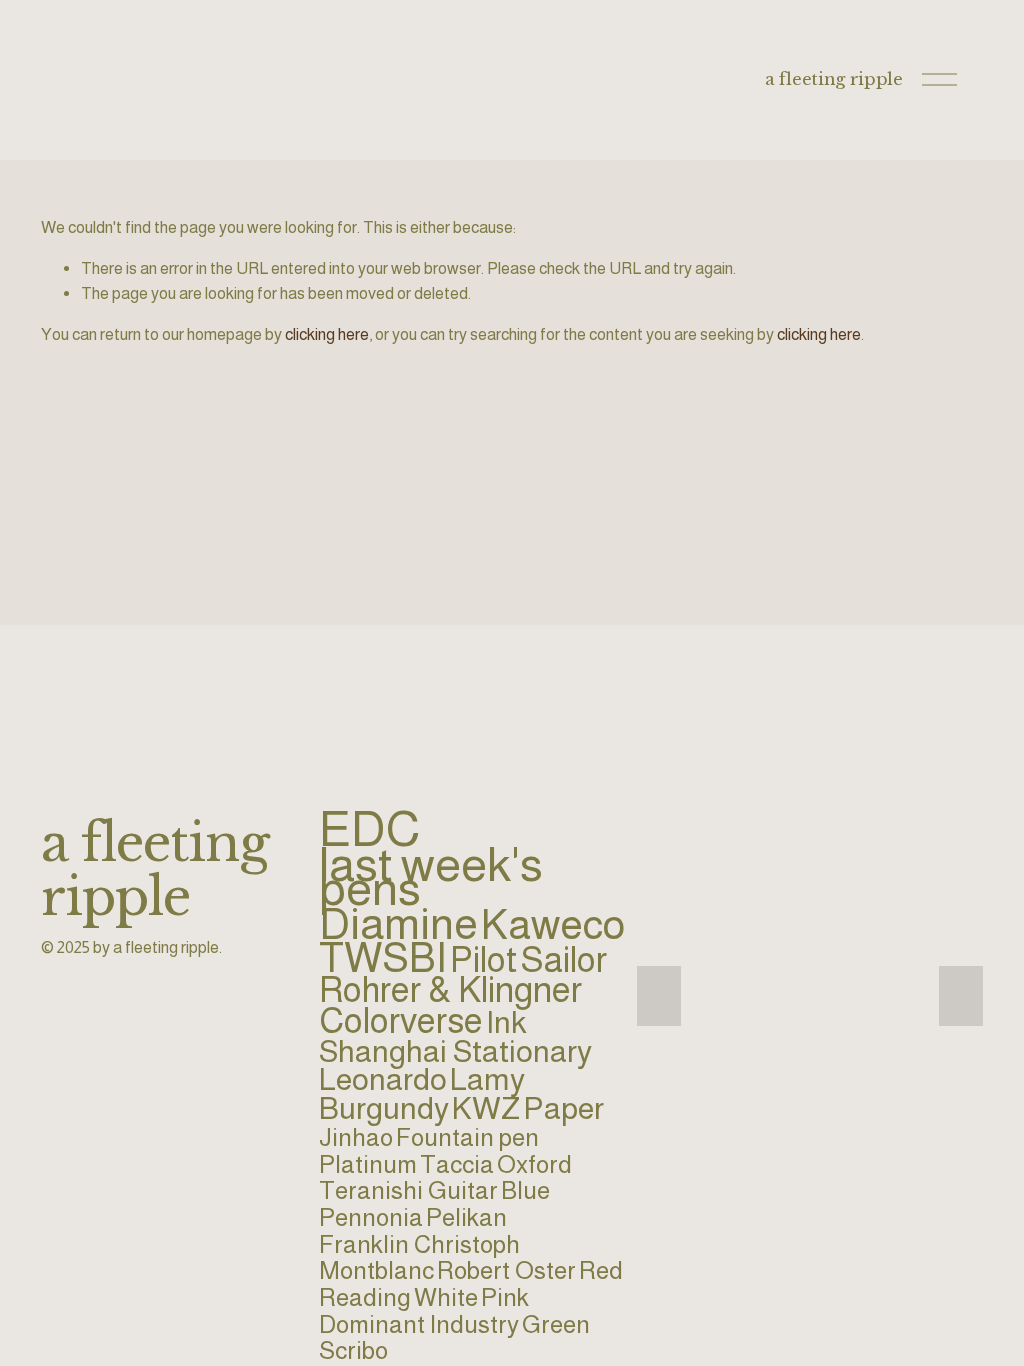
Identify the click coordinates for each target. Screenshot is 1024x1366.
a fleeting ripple (833, 79)
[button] (659, 996)
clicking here (327, 334)
